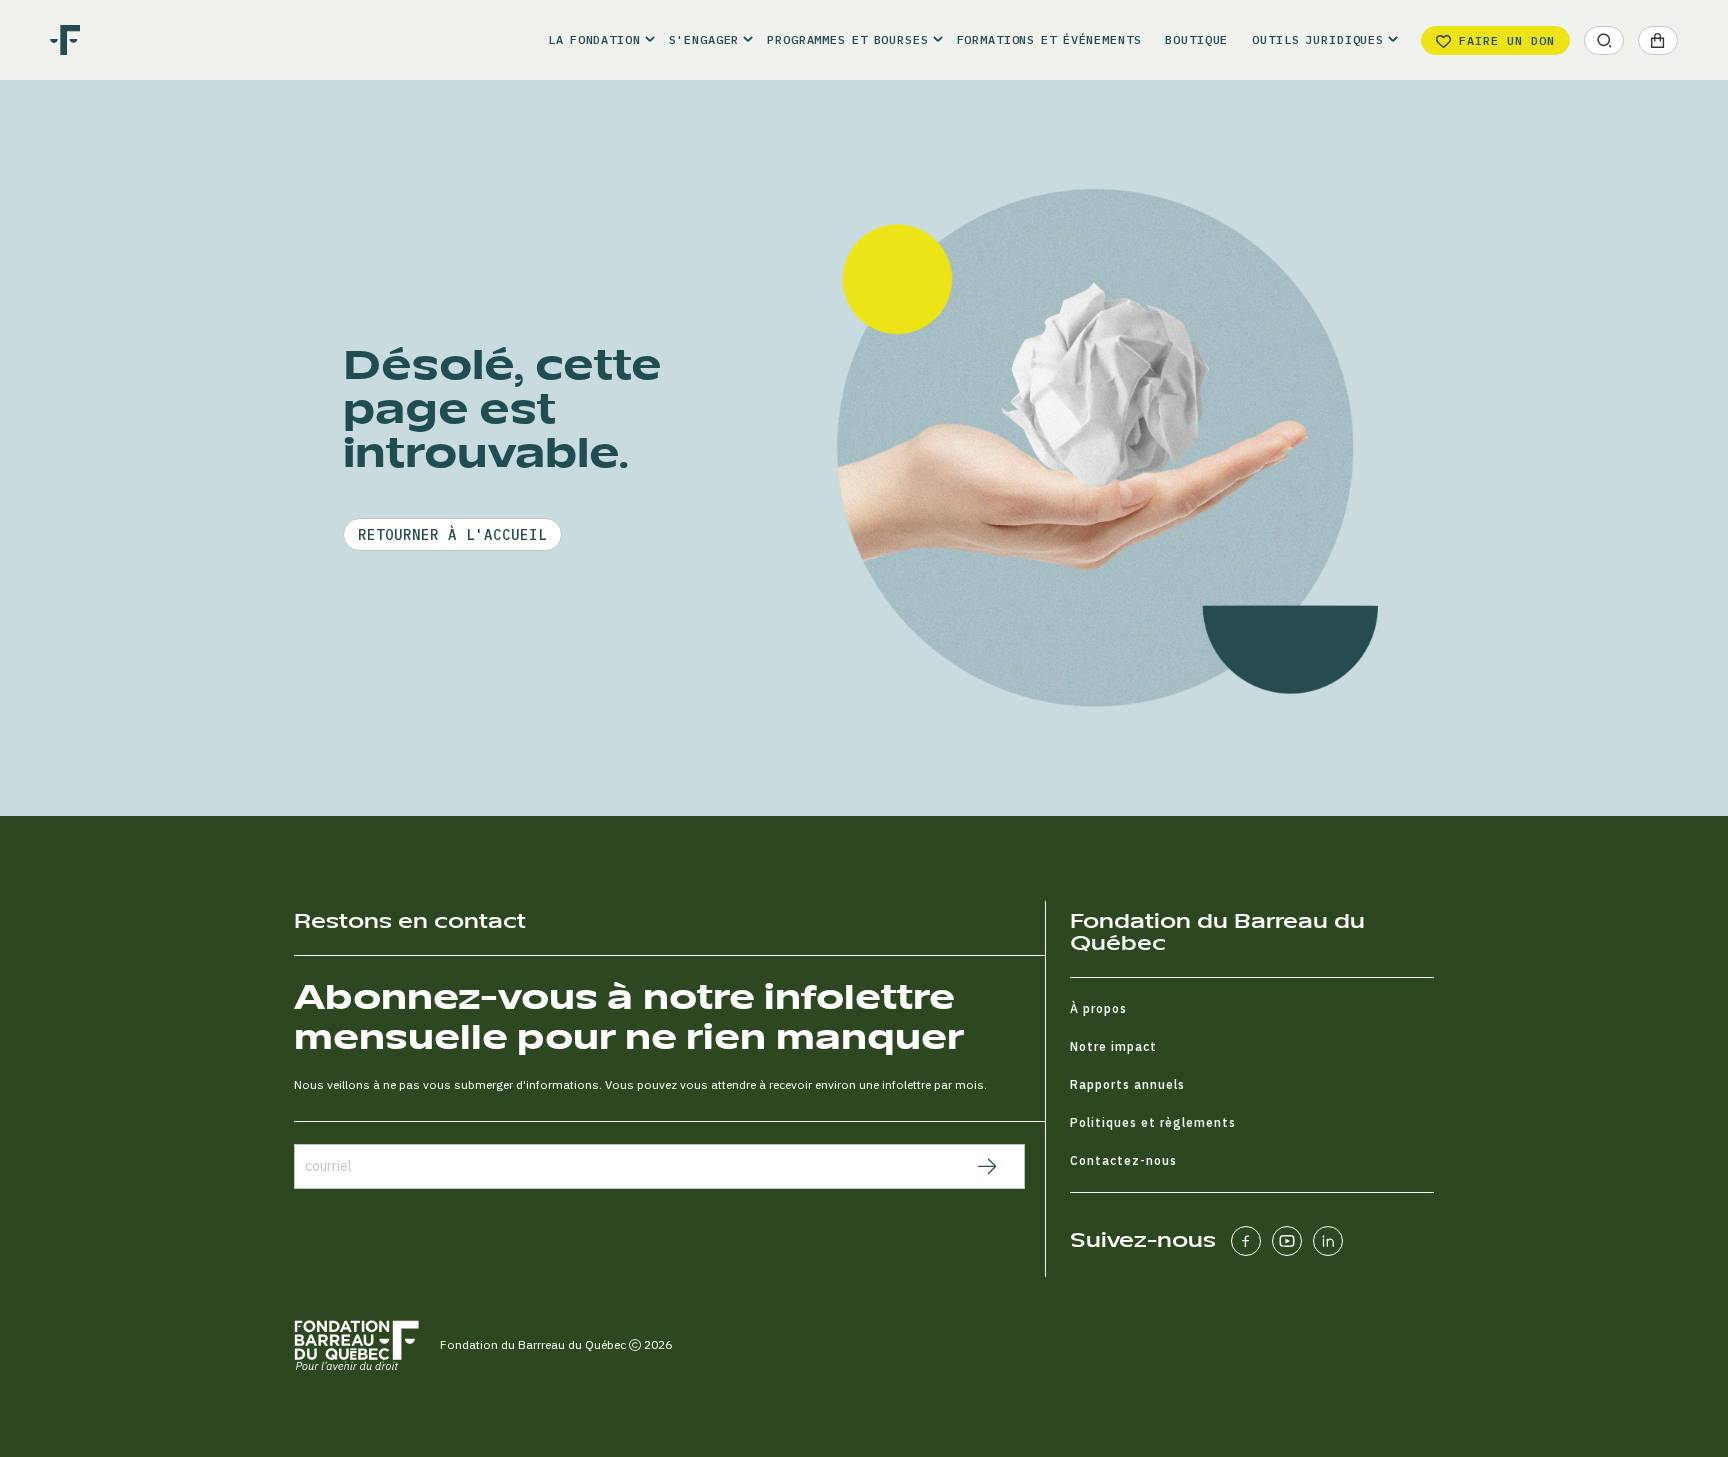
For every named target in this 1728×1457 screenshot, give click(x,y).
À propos (1098, 1008)
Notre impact (1113, 1046)
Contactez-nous (1123, 1160)
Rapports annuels (1127, 1084)
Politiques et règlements (1153, 1122)
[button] (596, 40)
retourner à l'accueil (452, 535)
